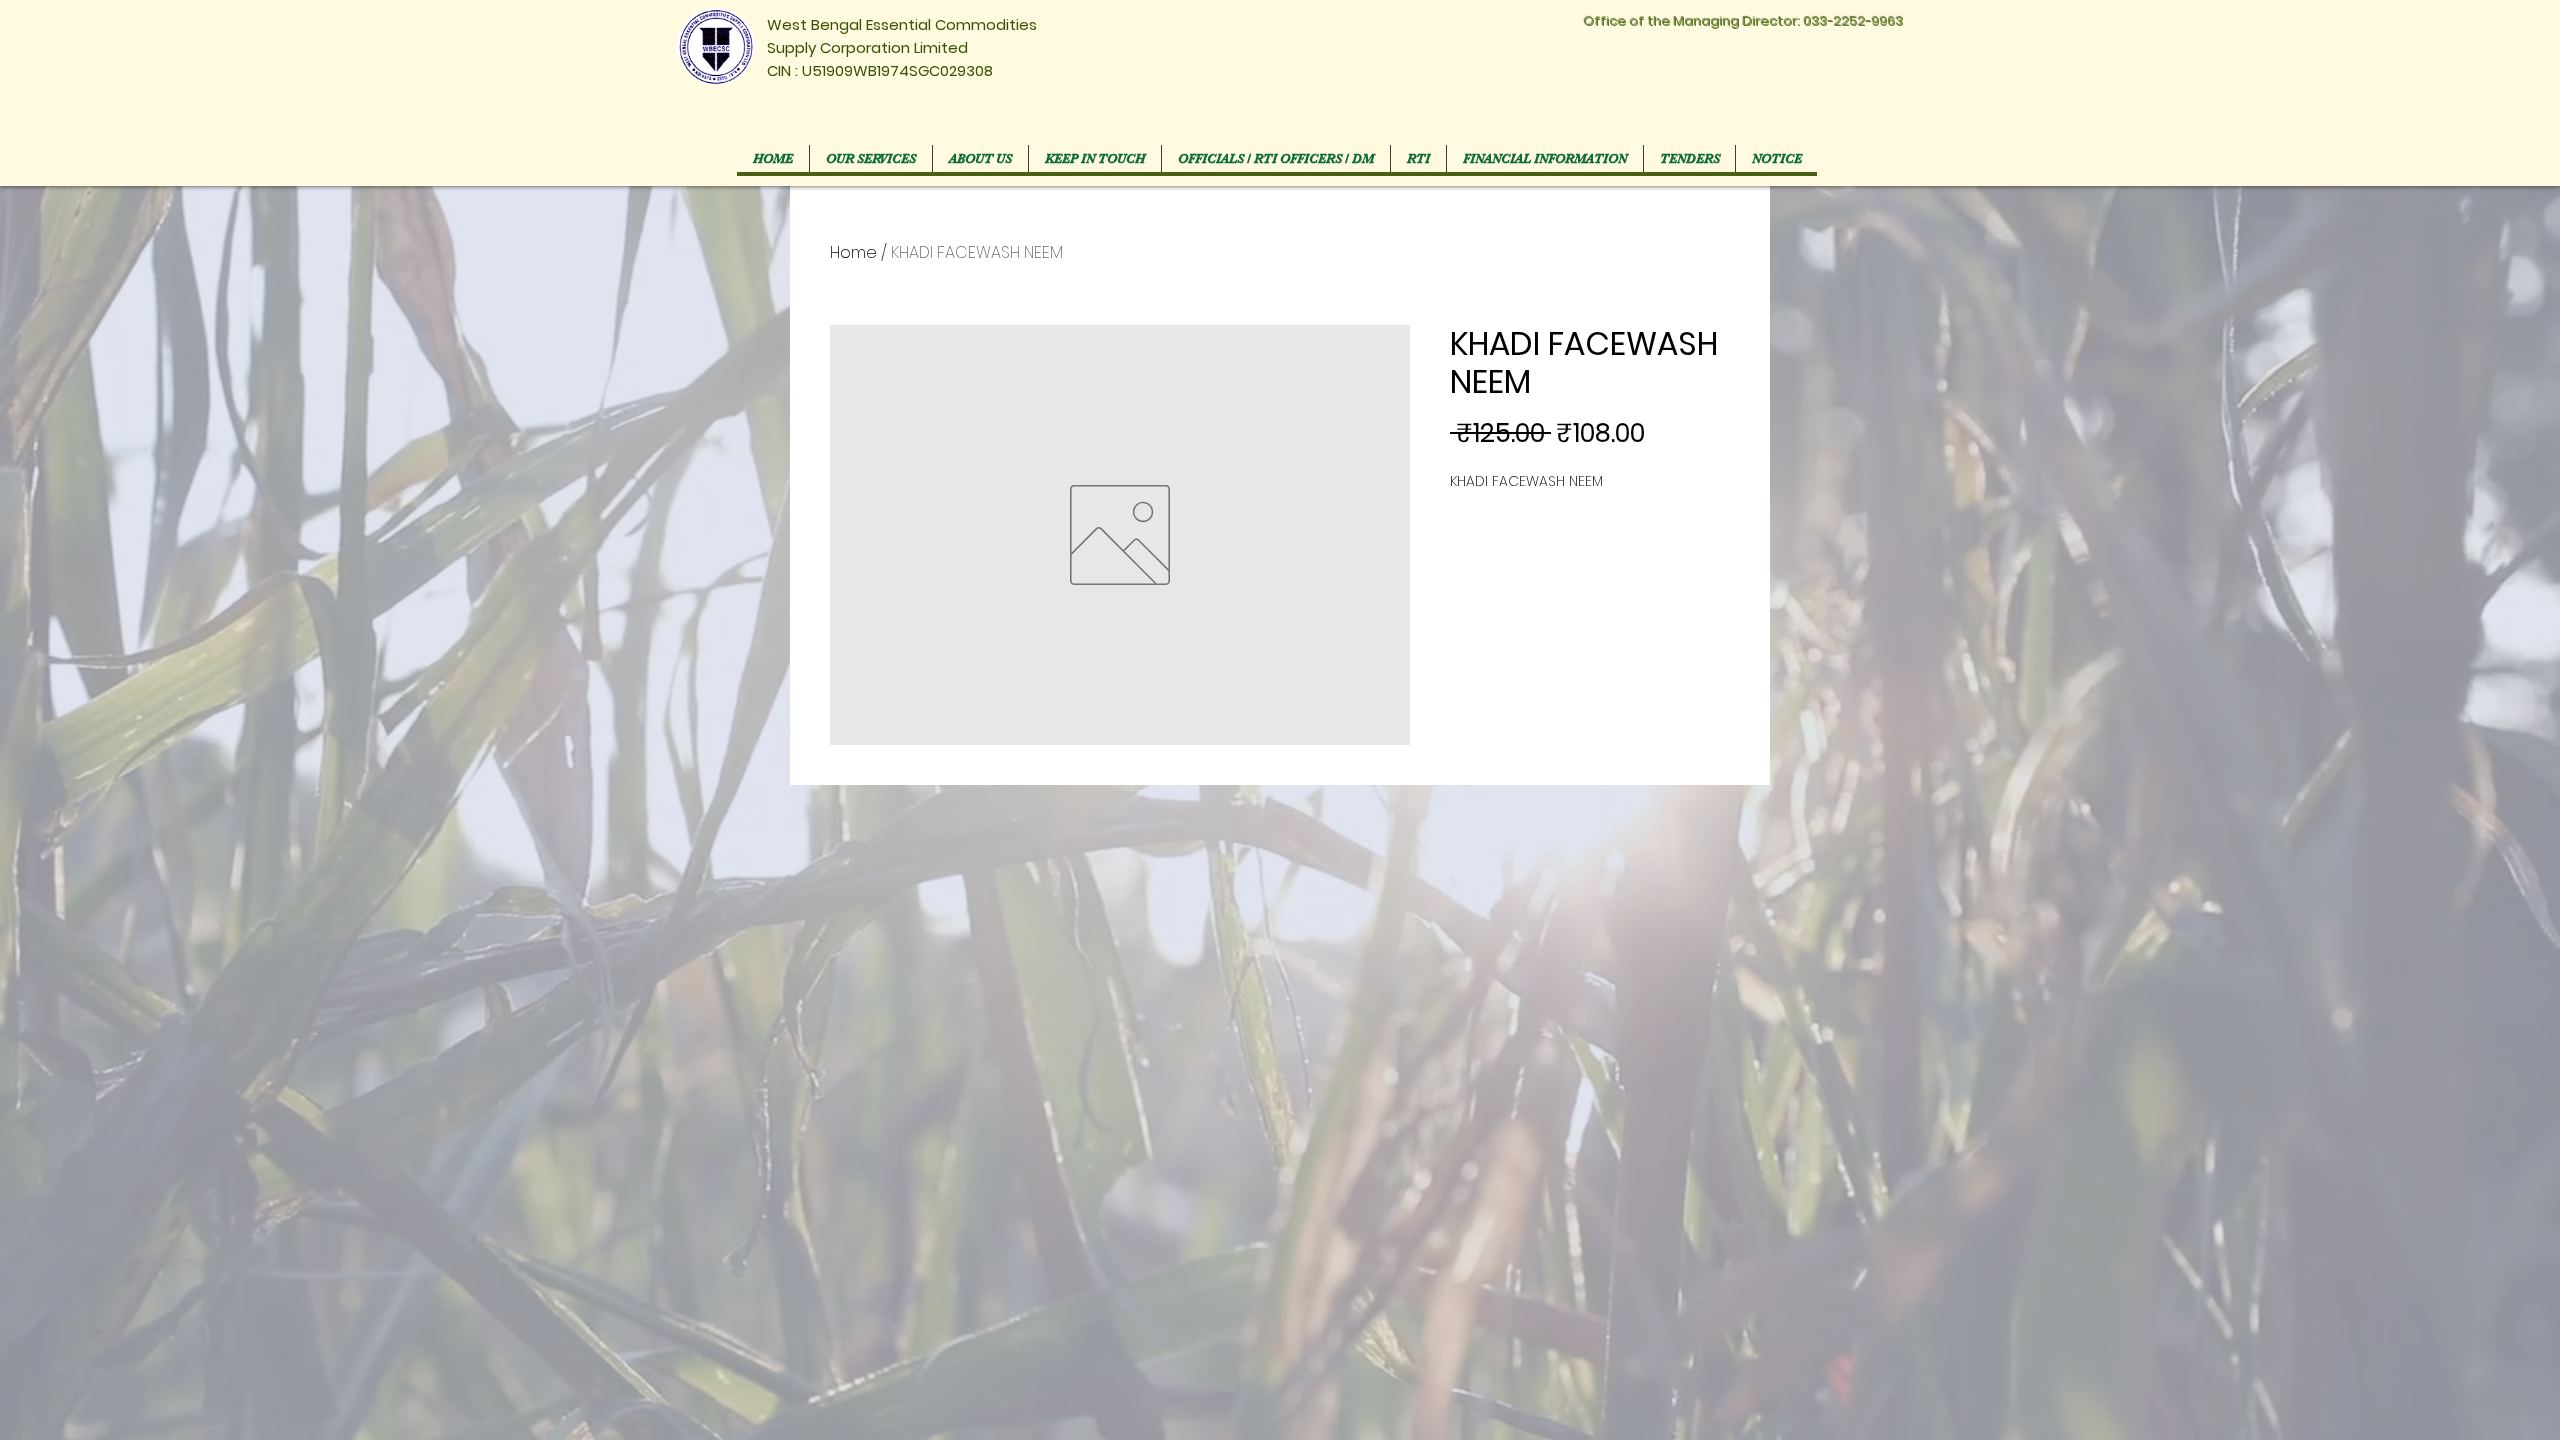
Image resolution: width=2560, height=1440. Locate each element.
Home (853, 252)
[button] (1275, 158)
